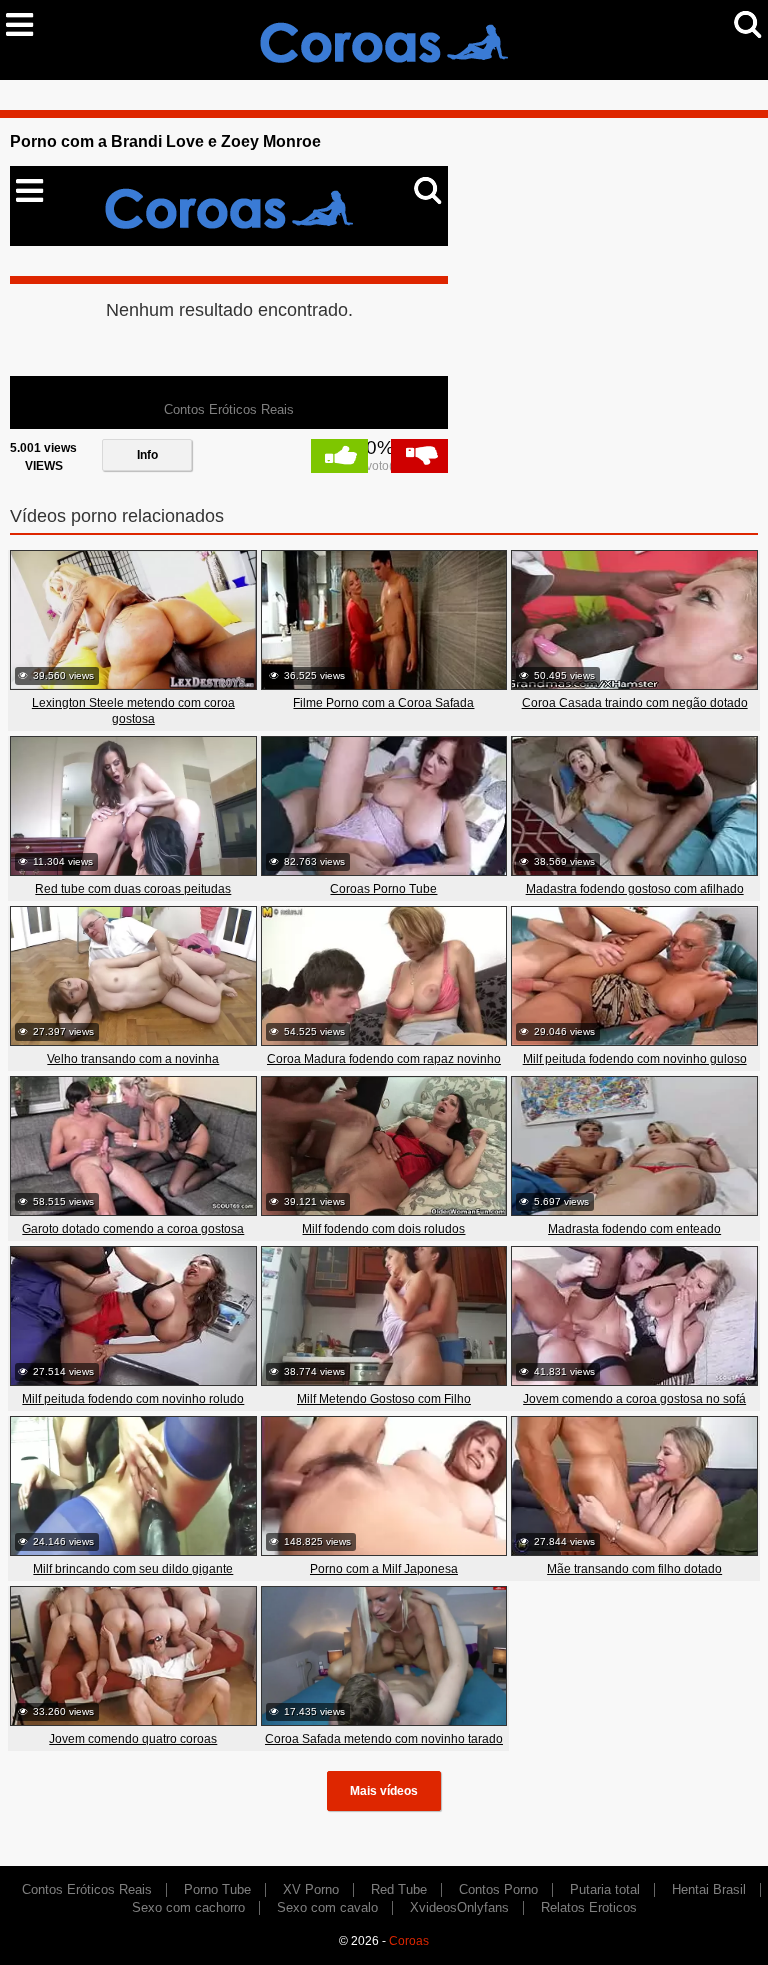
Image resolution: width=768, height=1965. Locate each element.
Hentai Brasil (709, 1889)
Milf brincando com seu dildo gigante (133, 1569)
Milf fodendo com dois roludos (383, 1229)
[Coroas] (384, 39)
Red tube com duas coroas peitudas (133, 889)
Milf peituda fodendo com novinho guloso (635, 1059)
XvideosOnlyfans (459, 1907)
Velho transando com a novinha (133, 1059)
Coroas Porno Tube (383, 889)
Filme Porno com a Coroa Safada (383, 703)
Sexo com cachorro (188, 1907)
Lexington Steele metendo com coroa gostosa (133, 711)
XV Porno (311, 1889)
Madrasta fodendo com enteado (634, 1229)
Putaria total (605, 1889)
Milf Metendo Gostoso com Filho (384, 1399)
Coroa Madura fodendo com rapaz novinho (384, 1059)
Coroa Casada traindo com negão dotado (635, 703)
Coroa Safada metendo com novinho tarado (384, 1739)
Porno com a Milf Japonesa (384, 1569)
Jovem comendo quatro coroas (133, 1739)
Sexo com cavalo (327, 1907)
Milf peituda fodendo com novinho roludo (133, 1399)
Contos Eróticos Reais (87, 1889)
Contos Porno (498, 1889)
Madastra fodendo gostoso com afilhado (635, 889)
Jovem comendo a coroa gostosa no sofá (634, 1399)
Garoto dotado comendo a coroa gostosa (133, 1229)
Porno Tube (217, 1889)
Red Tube (399, 1889)
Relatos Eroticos (589, 1907)
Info (147, 455)
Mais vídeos (384, 1791)
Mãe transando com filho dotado (634, 1569)
